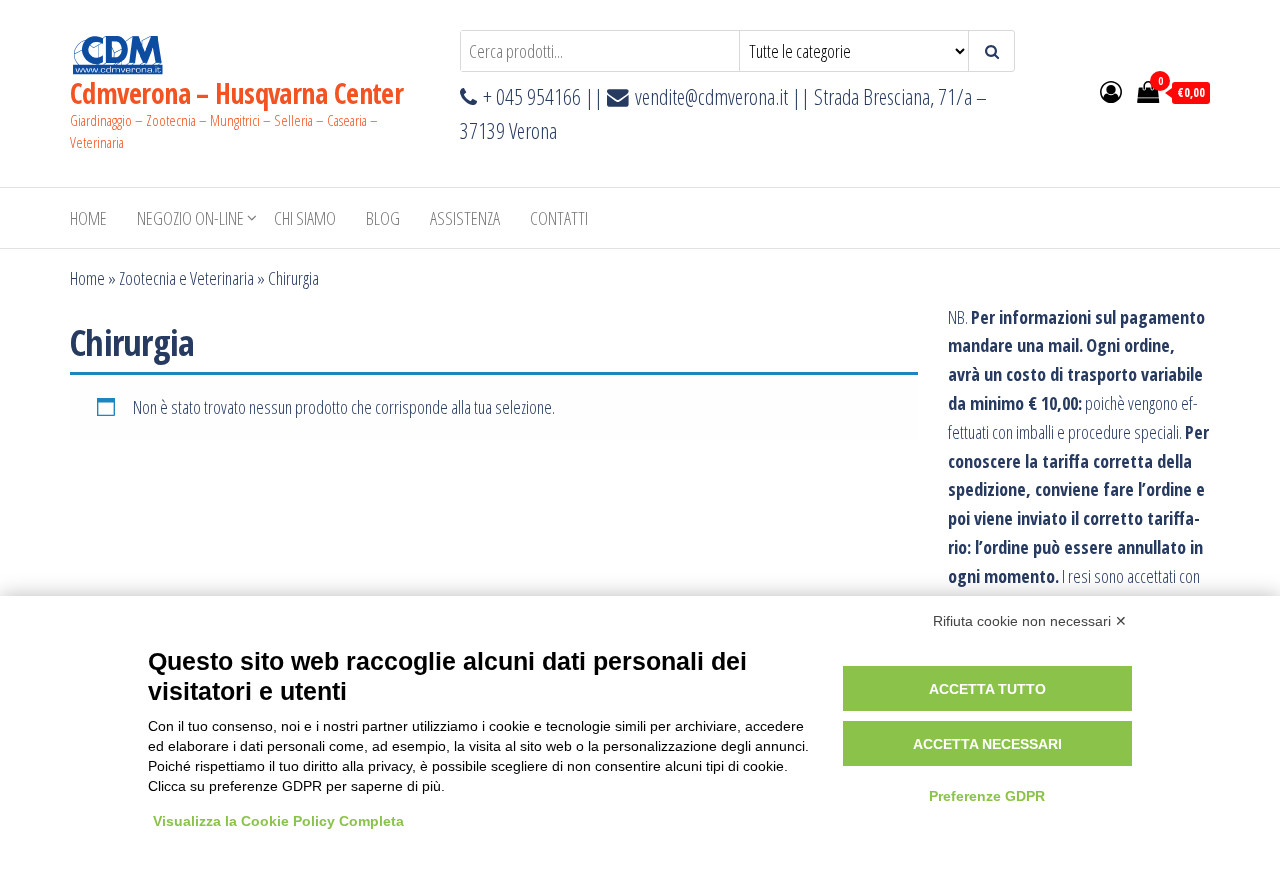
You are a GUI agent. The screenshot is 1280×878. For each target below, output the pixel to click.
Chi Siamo (305, 218)
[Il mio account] (1111, 91)
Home (88, 218)
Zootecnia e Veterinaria (186, 278)
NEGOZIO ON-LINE (190, 218)
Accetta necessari (987, 744)
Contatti (559, 218)
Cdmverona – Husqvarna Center (236, 93)
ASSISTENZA (465, 218)
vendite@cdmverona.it (711, 96)
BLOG (383, 218)
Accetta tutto (987, 689)
